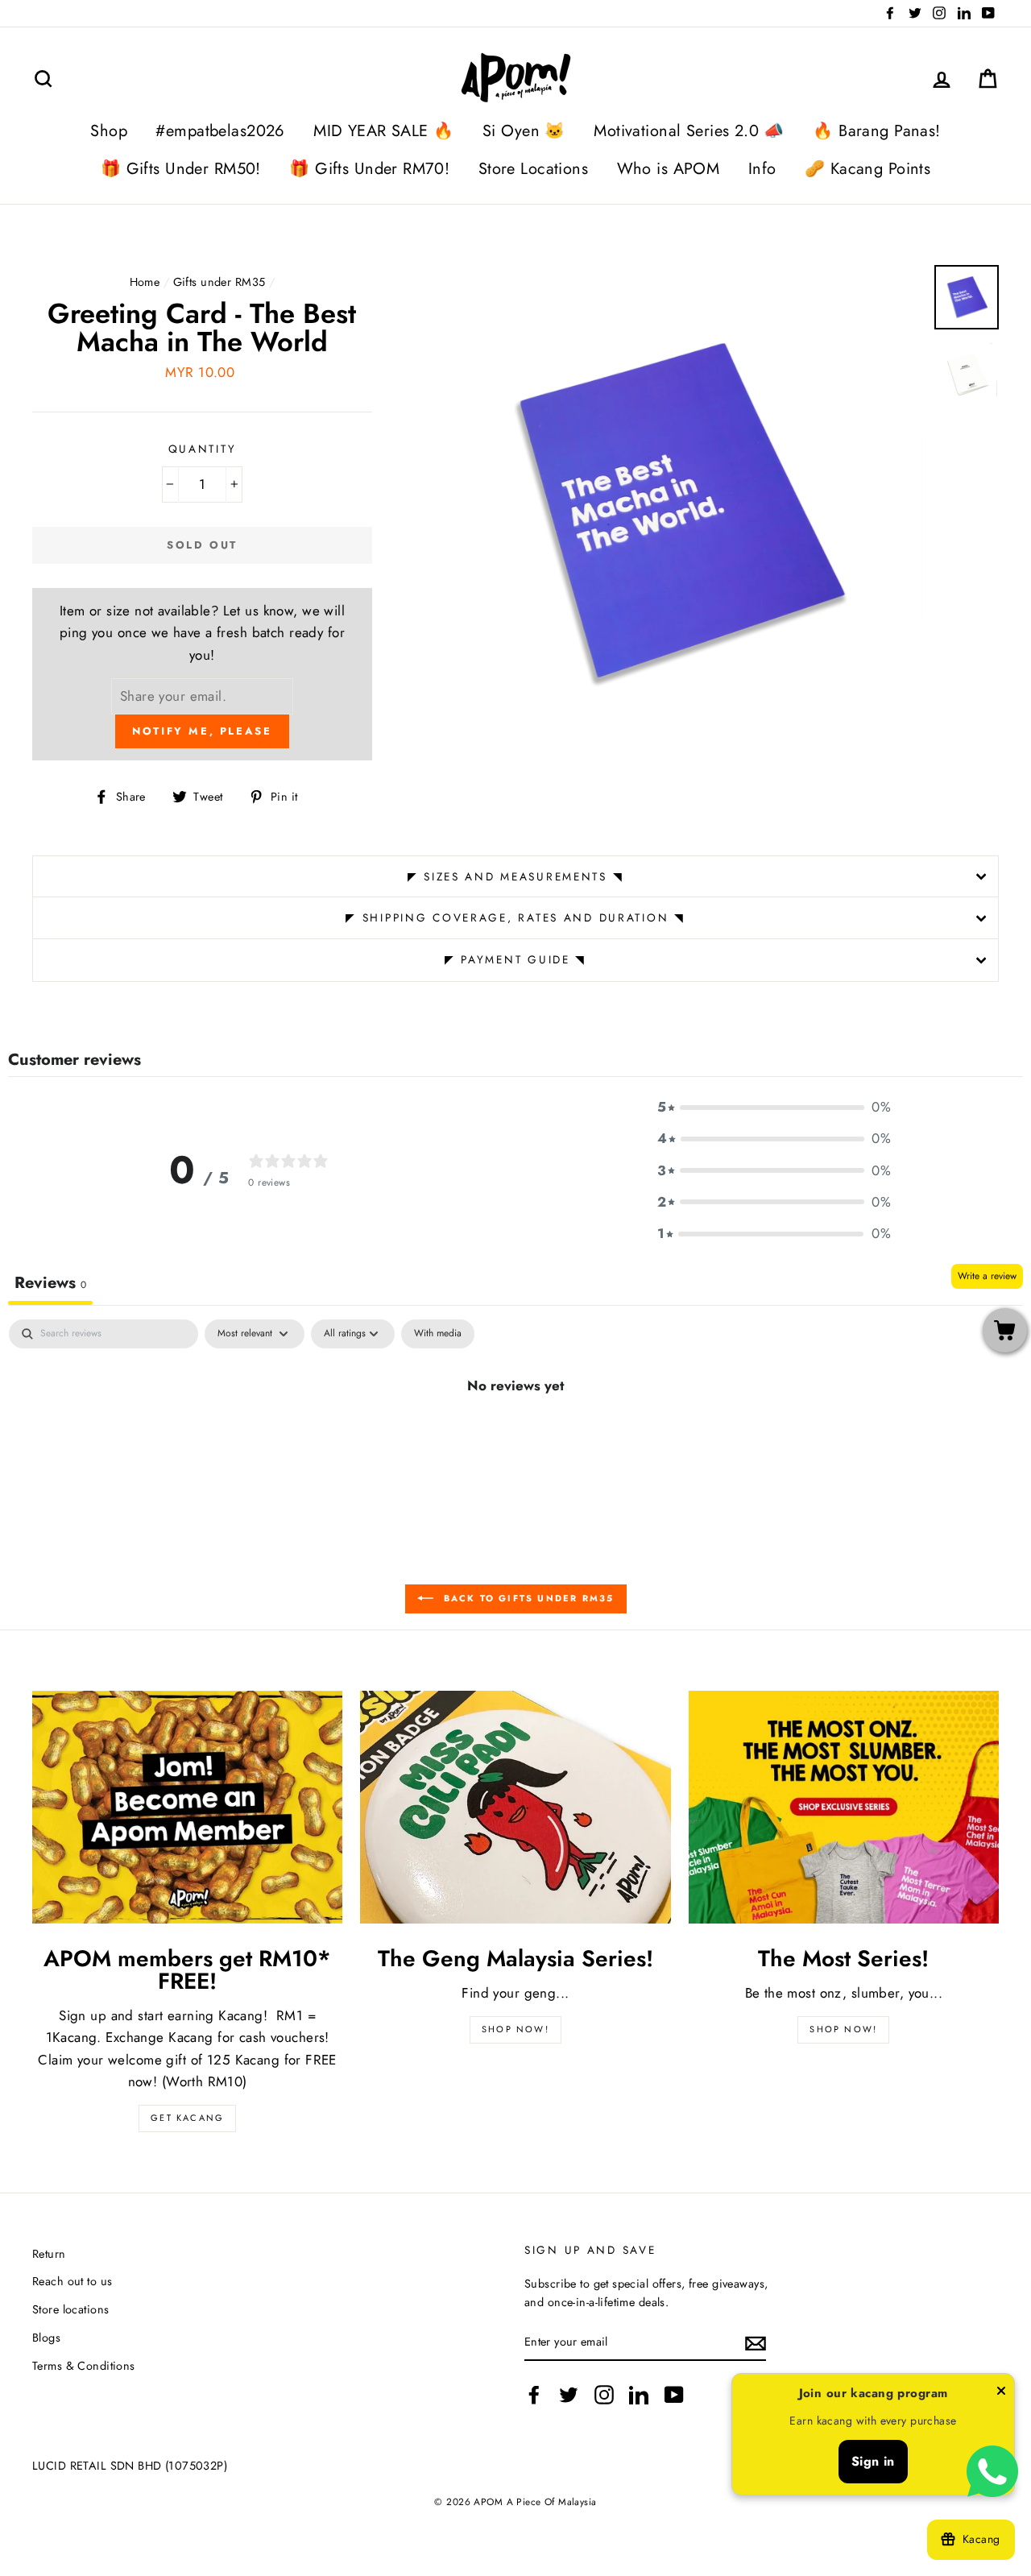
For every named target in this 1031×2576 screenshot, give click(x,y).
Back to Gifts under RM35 (527, 1598)
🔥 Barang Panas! (876, 131)
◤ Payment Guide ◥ (515, 959)
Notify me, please (202, 731)
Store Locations (533, 169)
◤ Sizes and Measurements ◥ (516, 876)
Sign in (873, 2461)
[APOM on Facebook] (534, 2395)
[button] (774, 1107)
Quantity (203, 449)
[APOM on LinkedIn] (639, 2395)
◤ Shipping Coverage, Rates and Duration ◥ (515, 917)
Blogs (46, 2338)
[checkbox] (438, 1334)
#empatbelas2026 (220, 131)
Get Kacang (187, 2118)
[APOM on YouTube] (674, 2395)
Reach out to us (72, 2281)
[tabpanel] (515, 1439)
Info (762, 169)
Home (145, 282)
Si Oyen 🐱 (524, 131)
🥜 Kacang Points (867, 169)
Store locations (70, 2309)
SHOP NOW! (515, 2029)
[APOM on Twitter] (569, 2395)
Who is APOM (669, 169)
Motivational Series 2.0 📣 (689, 131)
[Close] (1001, 2394)
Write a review (987, 1276)
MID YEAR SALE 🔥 (383, 131)
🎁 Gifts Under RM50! (181, 169)
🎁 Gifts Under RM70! (369, 169)
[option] (675, 514)
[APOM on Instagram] (604, 2395)
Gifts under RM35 (219, 282)
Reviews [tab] (50, 1283)
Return (49, 2254)
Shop (109, 131)
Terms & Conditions (84, 2366)
